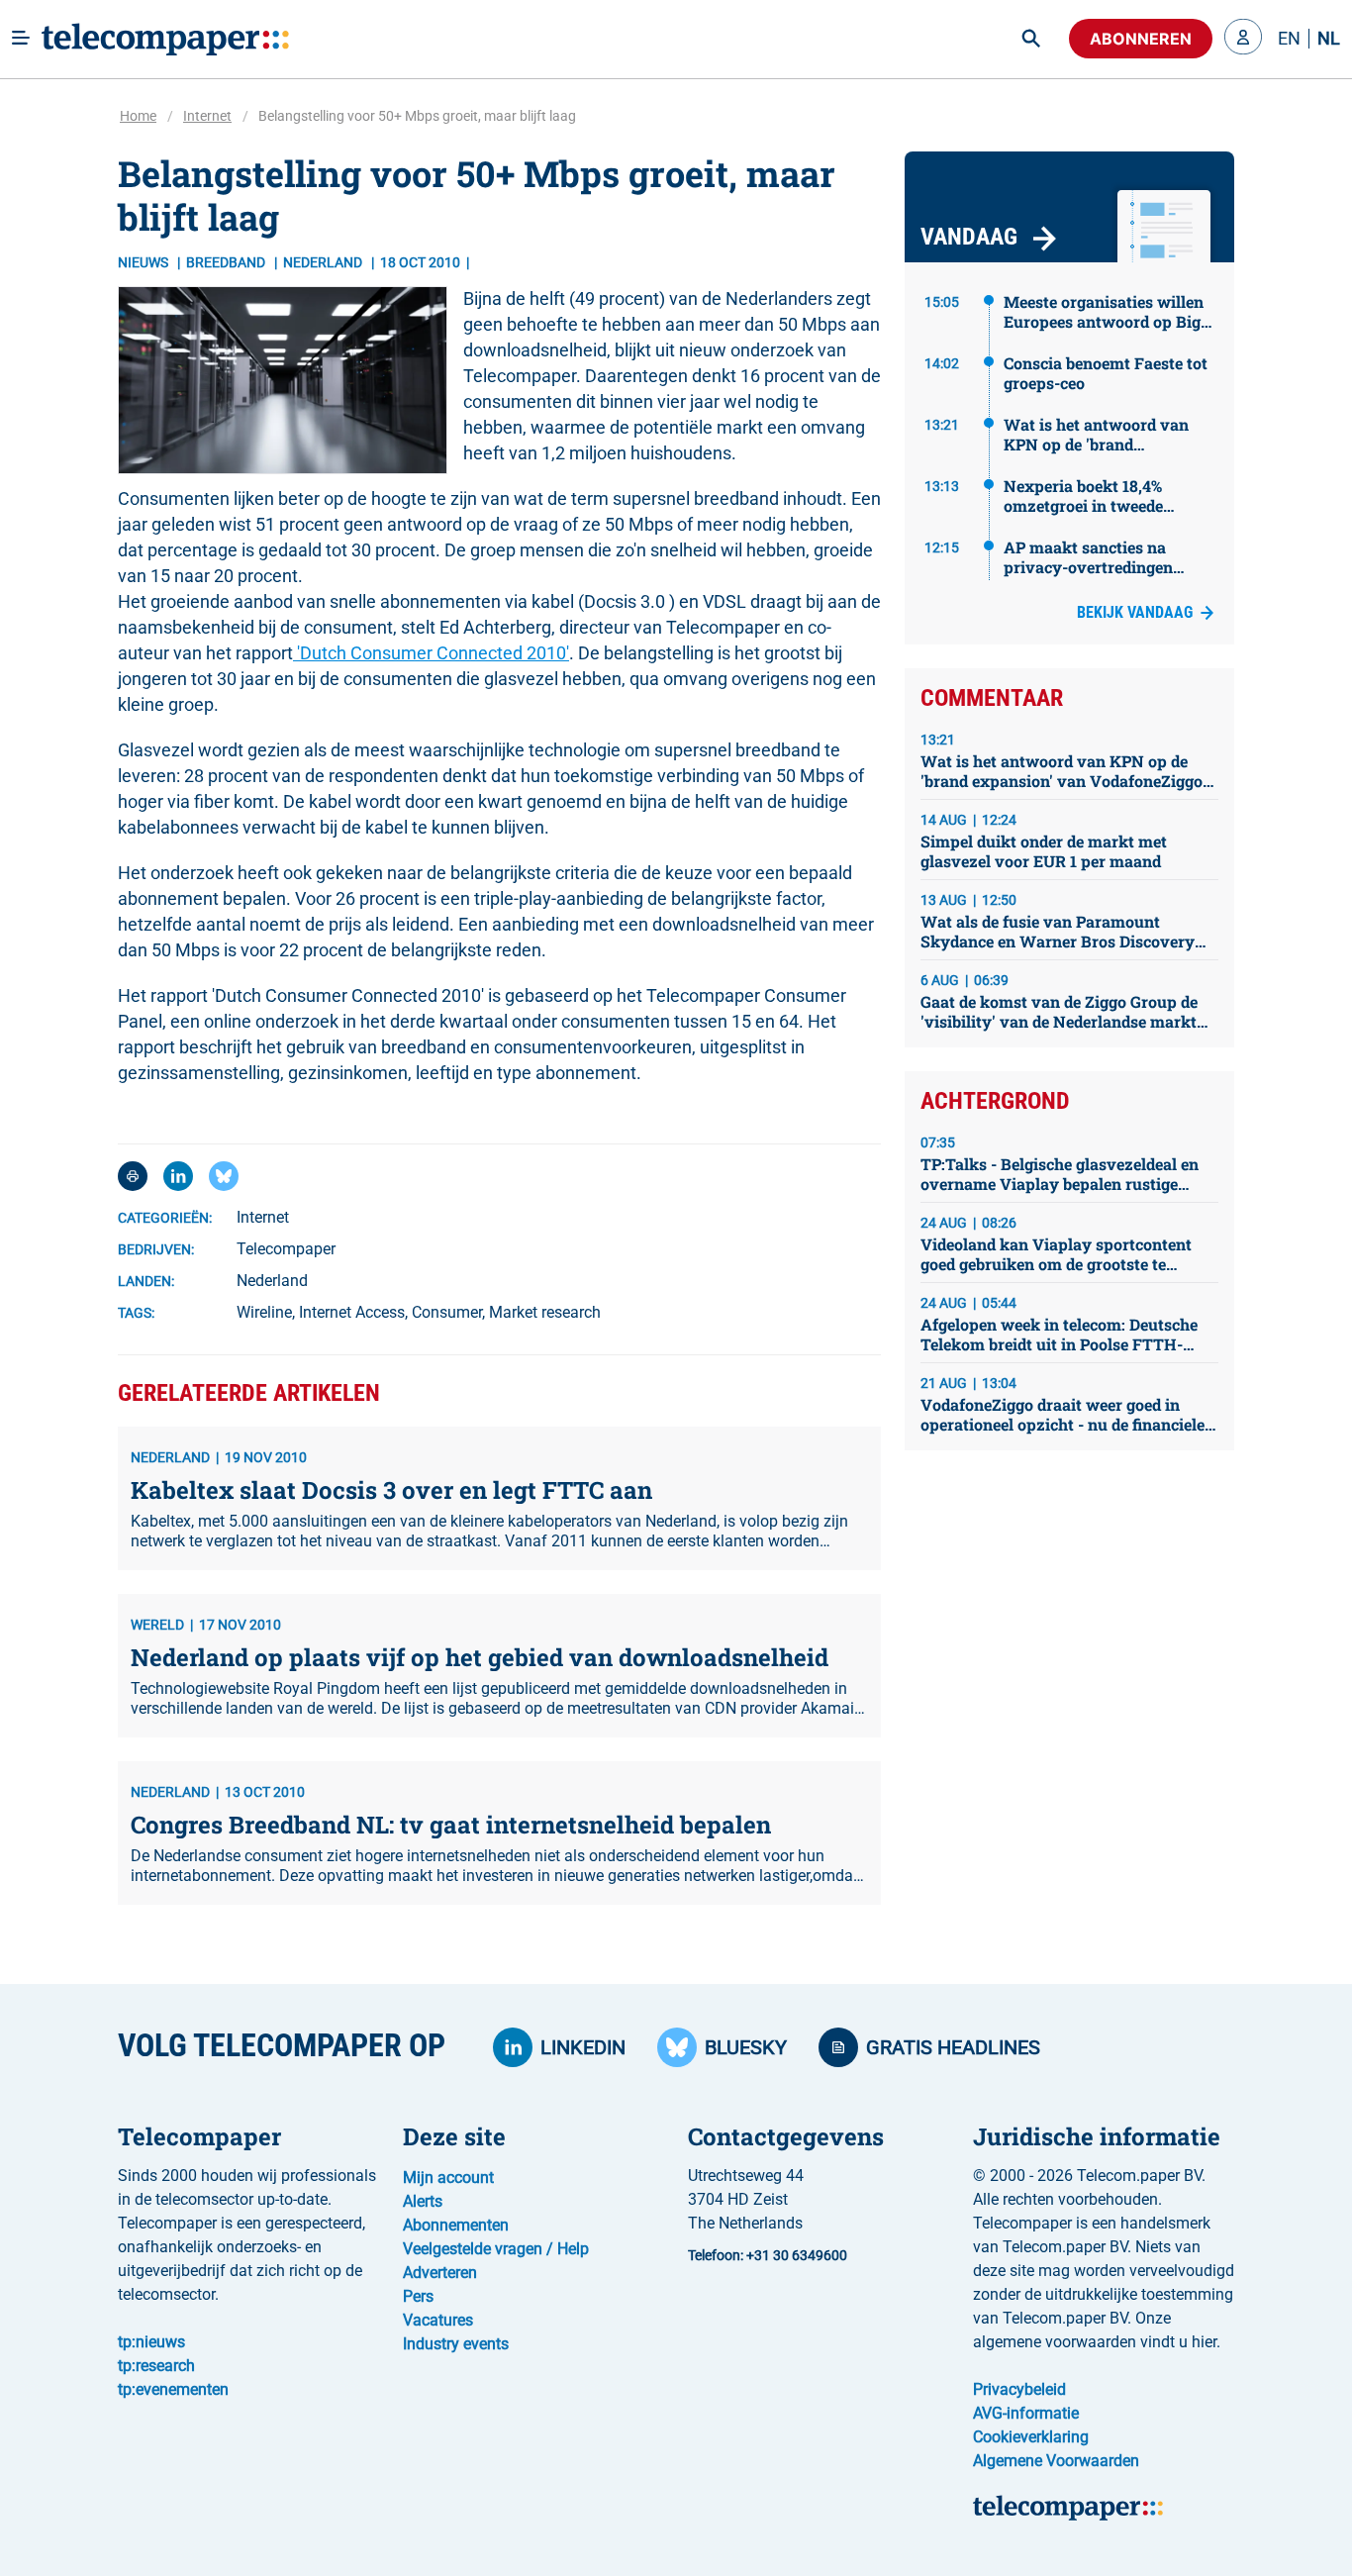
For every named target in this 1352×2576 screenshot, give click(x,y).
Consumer (447, 1312)
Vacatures (438, 2320)
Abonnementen (456, 2225)
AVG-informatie (1026, 2413)
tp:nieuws (151, 2342)
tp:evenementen (173, 2389)
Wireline (264, 1312)
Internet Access (352, 1312)
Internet (207, 116)
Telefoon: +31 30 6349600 (768, 2255)
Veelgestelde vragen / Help (496, 2249)
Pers (418, 2296)
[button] (1243, 39)
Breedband (227, 262)
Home (138, 116)
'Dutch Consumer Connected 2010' (431, 653)
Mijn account (448, 2178)
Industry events (456, 2344)
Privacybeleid (1019, 2389)
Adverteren (440, 2273)
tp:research (156, 2366)
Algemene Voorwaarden (1056, 2461)
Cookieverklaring (1031, 2437)
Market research (545, 1312)
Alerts (423, 2201)
